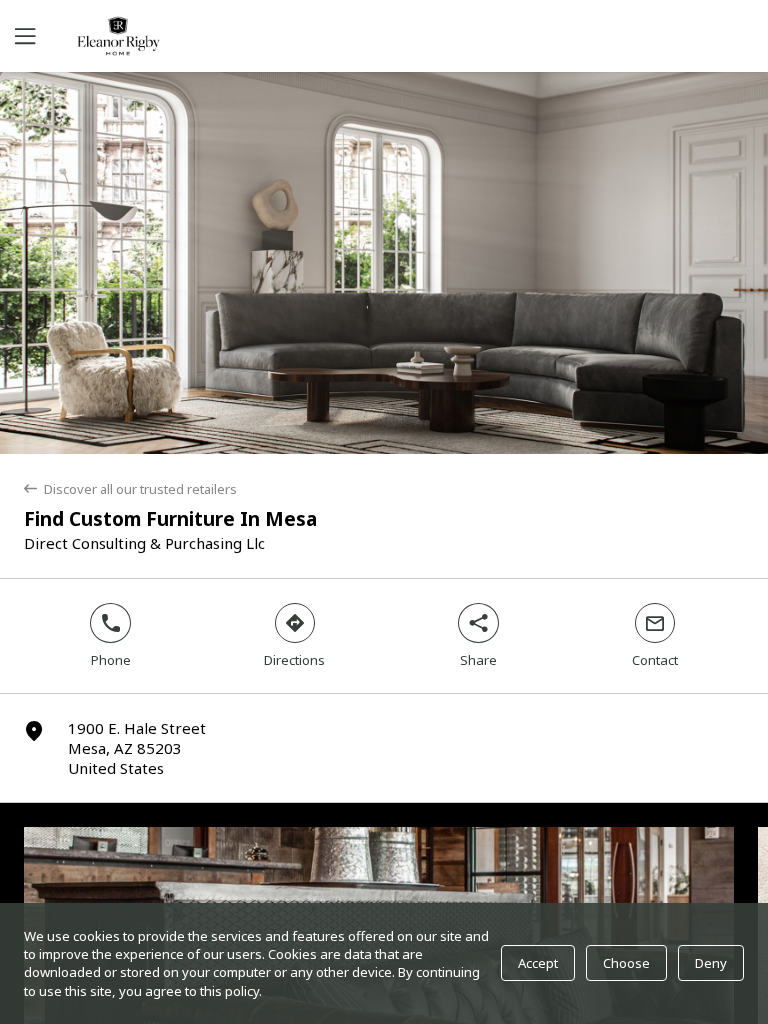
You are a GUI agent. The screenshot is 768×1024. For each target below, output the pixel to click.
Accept (538, 963)
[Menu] (23, 36)
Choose (626, 963)
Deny (711, 963)
